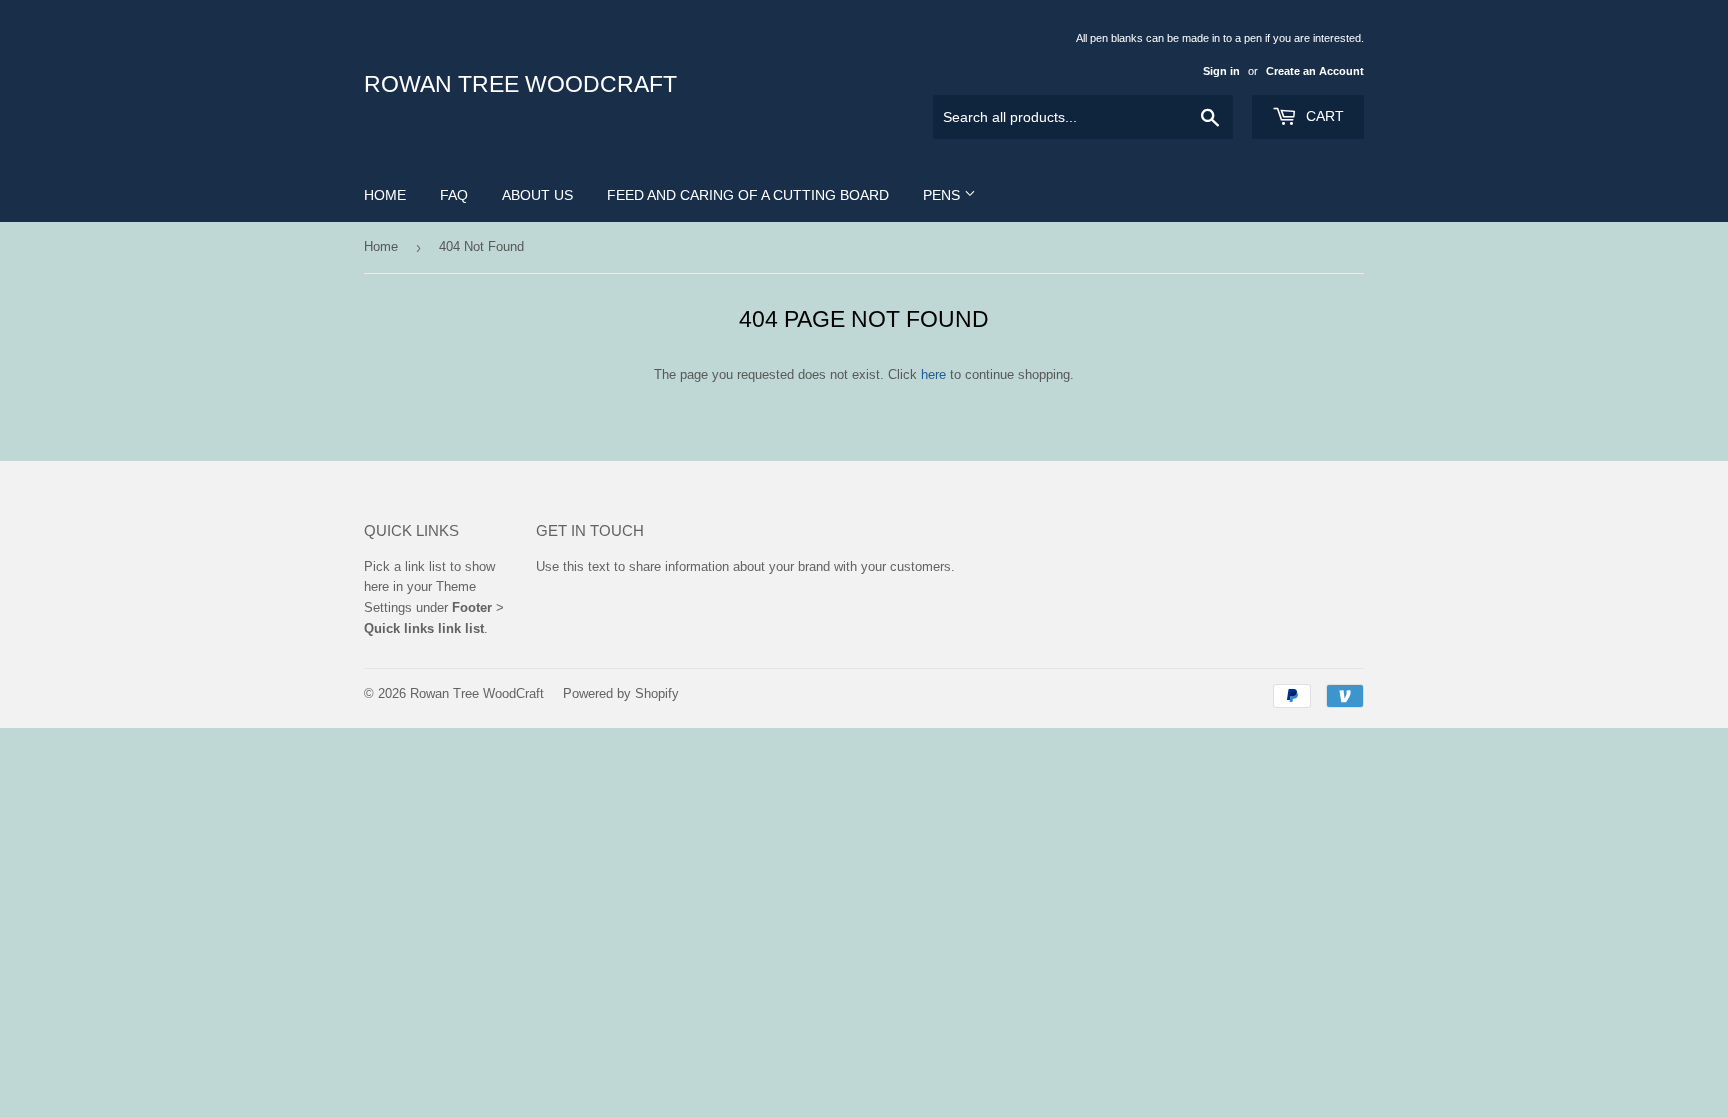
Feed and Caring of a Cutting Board (748, 195)
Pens (943, 195)
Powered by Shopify (621, 693)
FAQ (454, 195)
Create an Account (1315, 71)
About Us (537, 195)
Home (385, 195)
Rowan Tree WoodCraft (520, 84)
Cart (1323, 116)
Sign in (1221, 71)
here (933, 374)
